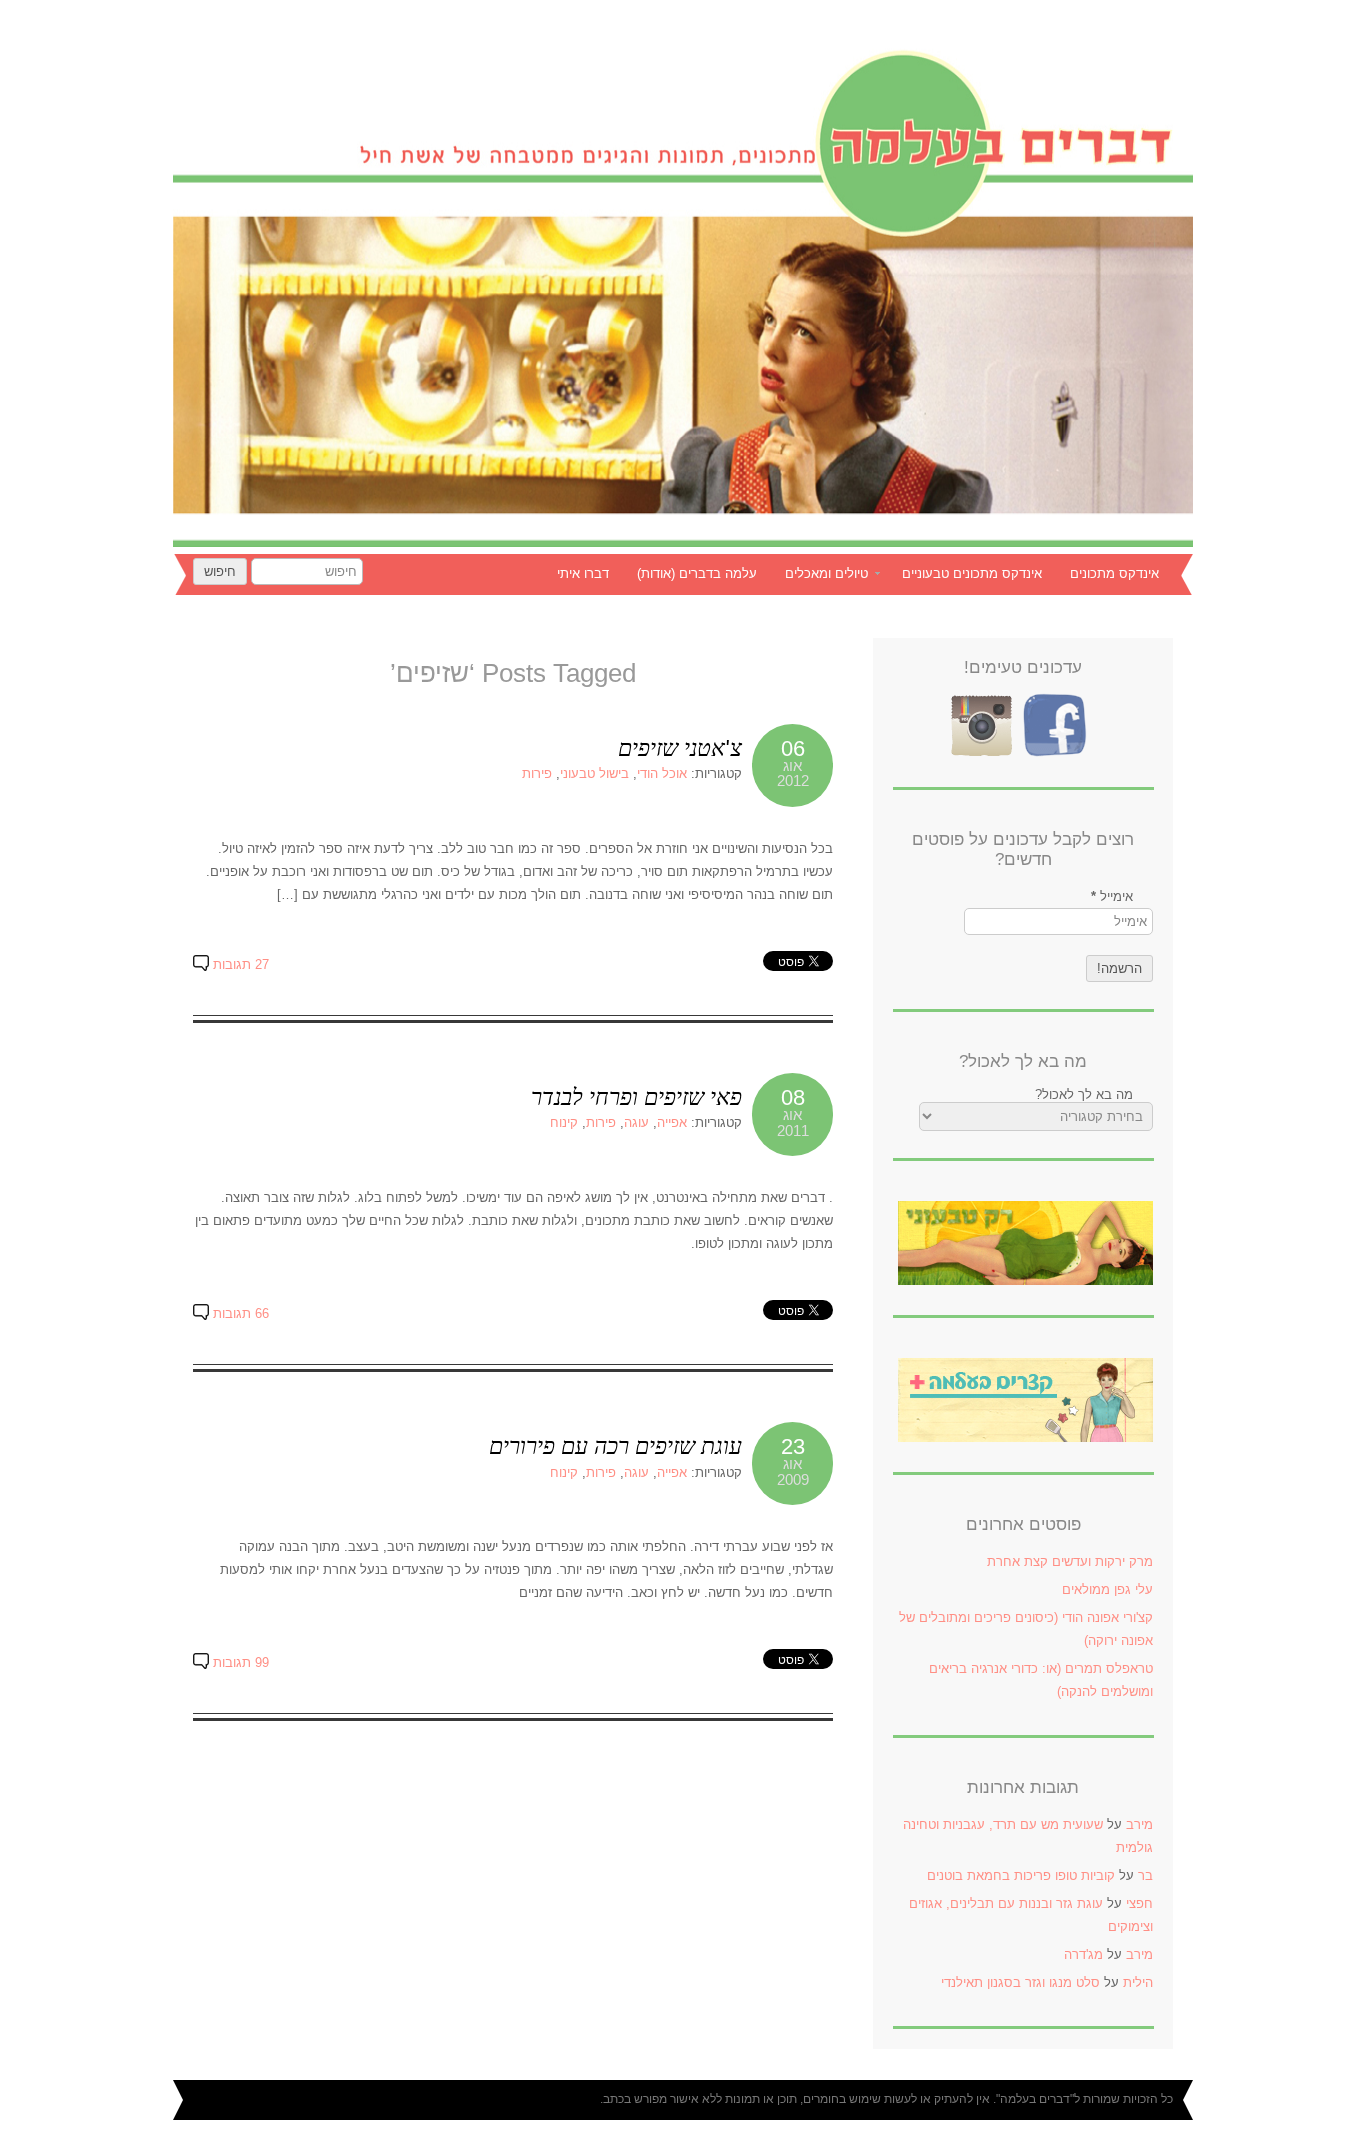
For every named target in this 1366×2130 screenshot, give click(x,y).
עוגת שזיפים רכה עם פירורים (615, 1445)
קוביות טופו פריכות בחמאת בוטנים (1021, 1875)
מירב (1139, 1824)
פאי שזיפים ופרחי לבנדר (636, 1096)
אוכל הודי (662, 773)
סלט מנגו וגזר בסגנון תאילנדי (1020, 1982)
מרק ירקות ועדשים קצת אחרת (1070, 1561)
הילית (1138, 1982)
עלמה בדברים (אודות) (697, 573)
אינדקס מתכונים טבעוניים (972, 573)
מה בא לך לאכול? (1084, 1094)
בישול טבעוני (594, 773)
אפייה (672, 1122)
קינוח (564, 1122)
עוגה (636, 1122)
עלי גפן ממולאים (1107, 1589)
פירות (537, 773)
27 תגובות (241, 964)
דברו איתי (583, 573)
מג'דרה (1083, 1954)
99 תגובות (241, 1662)
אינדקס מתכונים (1114, 573)
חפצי (1139, 1903)
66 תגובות (241, 1313)
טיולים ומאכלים (836, 575)
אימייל (1112, 896)
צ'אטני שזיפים (680, 747)
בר (1145, 1875)
